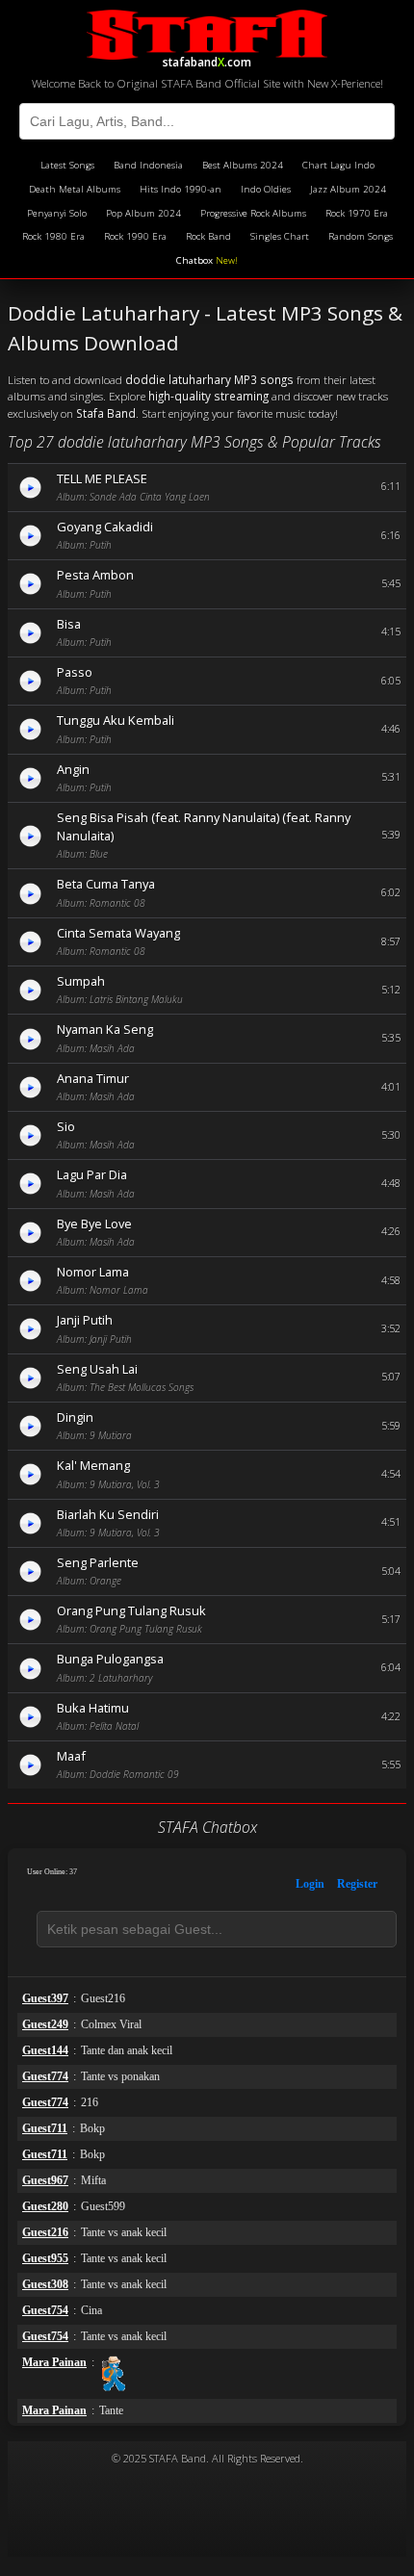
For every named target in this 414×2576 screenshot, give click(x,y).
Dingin (75, 1417)
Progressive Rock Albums (253, 213)
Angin (73, 769)
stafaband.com (207, 59)
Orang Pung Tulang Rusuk (131, 1610)
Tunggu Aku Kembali (116, 720)
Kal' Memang (93, 1465)
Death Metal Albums (75, 189)
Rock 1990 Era (135, 236)
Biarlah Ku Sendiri (108, 1514)
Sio (66, 1126)
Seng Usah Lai (97, 1369)
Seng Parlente (98, 1562)
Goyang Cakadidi (105, 527)
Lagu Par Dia (92, 1174)
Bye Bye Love (94, 1224)
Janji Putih (85, 1320)
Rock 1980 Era (53, 236)
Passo (75, 672)
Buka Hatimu (93, 1708)
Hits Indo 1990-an (181, 189)
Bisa (69, 624)
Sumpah (81, 981)
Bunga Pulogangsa (110, 1659)
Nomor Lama (93, 1272)
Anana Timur (93, 1078)
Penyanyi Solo (57, 213)
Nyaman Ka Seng (105, 1029)
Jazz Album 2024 (348, 189)
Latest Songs (67, 165)
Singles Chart (280, 236)
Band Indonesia (148, 165)
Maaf (71, 1756)
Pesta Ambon (95, 575)
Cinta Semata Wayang (118, 933)
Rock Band (208, 236)
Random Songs (361, 236)
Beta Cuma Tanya (106, 884)
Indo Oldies (266, 189)
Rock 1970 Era (357, 213)
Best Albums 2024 (243, 165)
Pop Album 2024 (143, 213)
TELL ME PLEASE (102, 478)
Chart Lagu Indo (338, 165)
